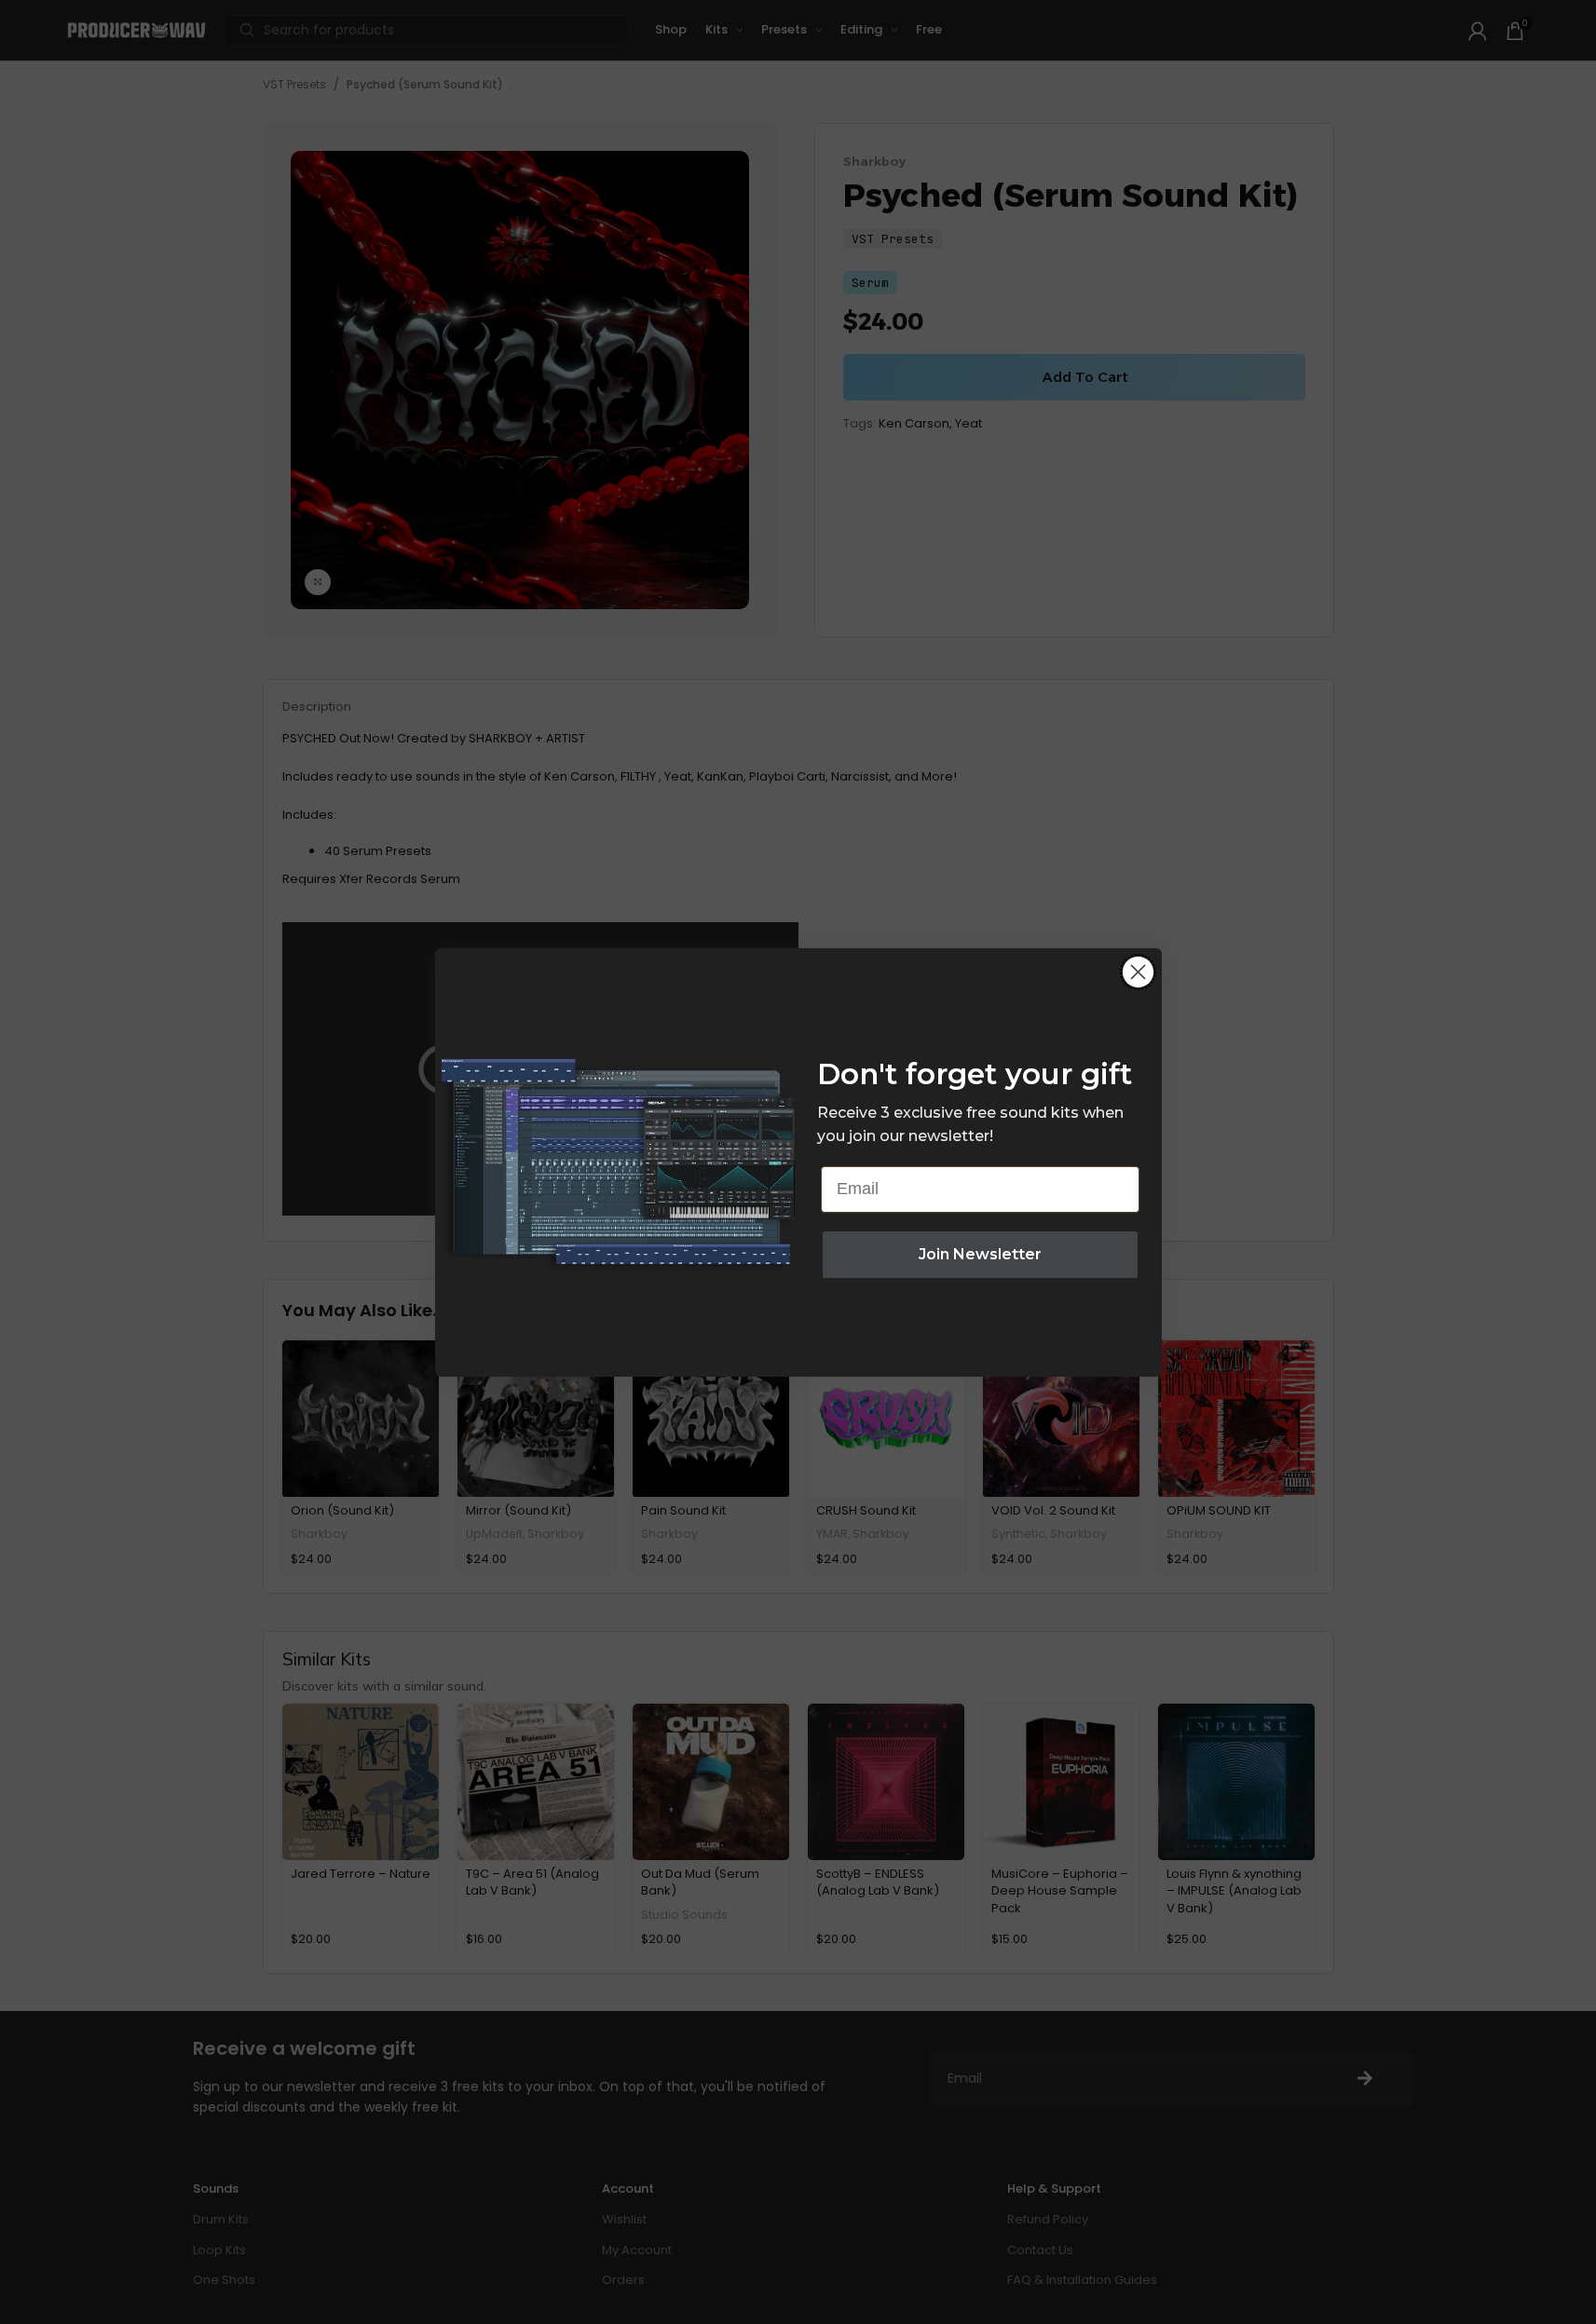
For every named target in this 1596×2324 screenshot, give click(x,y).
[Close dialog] (1138, 972)
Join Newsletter (980, 1254)
